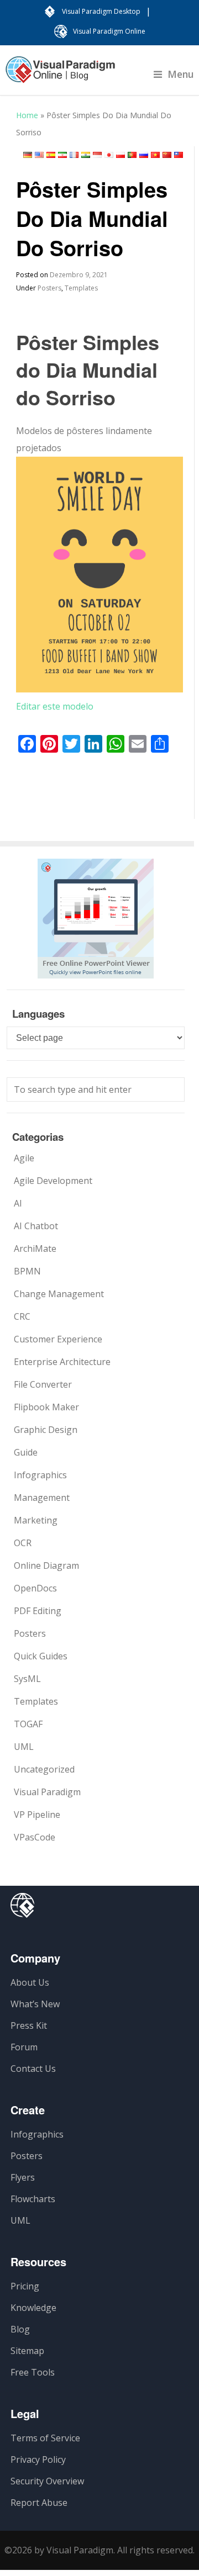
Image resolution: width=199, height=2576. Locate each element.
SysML (27, 1679)
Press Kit (29, 2025)
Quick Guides (41, 1656)
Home (27, 115)
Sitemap (27, 2351)
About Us (30, 1982)
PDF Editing (38, 1611)
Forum (24, 2047)
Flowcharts (33, 2199)
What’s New (35, 2004)
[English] (39, 155)
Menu (181, 74)
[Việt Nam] (155, 155)
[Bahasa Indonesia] (97, 155)
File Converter (43, 1384)
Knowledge (33, 2308)
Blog (20, 2329)
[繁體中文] (179, 155)
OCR (23, 1543)
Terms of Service (45, 2438)
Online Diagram (46, 1565)
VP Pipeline (37, 1815)
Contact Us (33, 2069)
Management (42, 1498)
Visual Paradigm (47, 1792)
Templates (81, 288)
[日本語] (109, 155)
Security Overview (47, 2481)
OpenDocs (35, 1588)
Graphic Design (46, 1430)
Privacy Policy (38, 2459)
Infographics (40, 1475)
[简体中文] (167, 155)
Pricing (25, 2286)
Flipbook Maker (46, 1407)
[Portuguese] (132, 155)
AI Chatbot (36, 1226)
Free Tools (33, 2372)
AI (18, 1203)
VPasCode (35, 1837)
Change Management (59, 1294)
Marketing (36, 1520)
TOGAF (28, 1724)
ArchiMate (35, 1249)
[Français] (74, 155)
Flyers (23, 2177)
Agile (24, 1158)
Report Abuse (39, 2503)
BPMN (27, 1271)
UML (24, 1747)
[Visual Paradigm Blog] (60, 75)
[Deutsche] (28, 155)
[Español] (51, 155)
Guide (26, 1452)
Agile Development (53, 1181)
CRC (22, 1316)
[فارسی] (62, 155)
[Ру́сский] (144, 155)
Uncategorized (44, 1769)
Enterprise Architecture (62, 1362)
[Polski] (121, 155)
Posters (49, 288)
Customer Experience (58, 1339)
